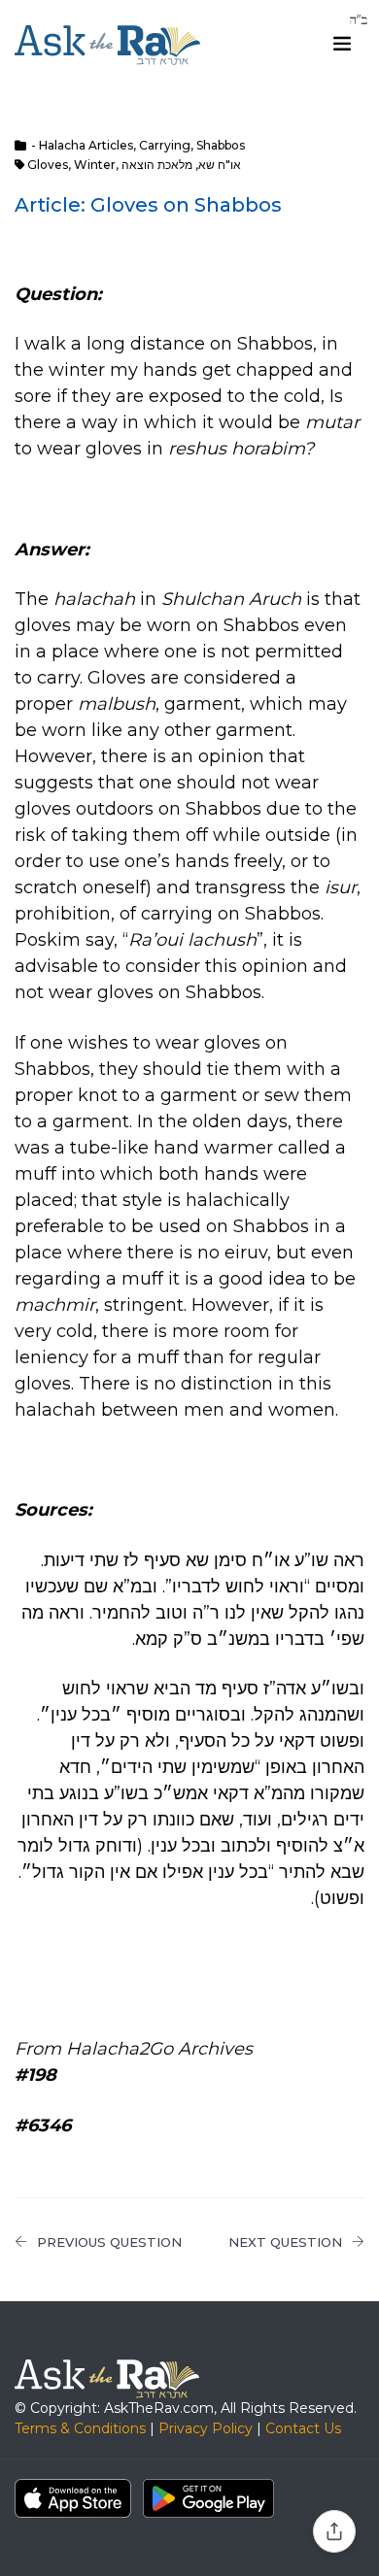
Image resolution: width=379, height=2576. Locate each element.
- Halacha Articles (82, 145)
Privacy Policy (206, 2428)
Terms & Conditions (80, 2428)
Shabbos (221, 145)
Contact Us (303, 2428)
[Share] (334, 2531)
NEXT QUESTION (285, 2242)
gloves (48, 165)
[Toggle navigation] (342, 44)
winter (95, 165)
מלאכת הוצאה (157, 165)
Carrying (165, 145)
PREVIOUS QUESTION (109, 2242)
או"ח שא (220, 165)
